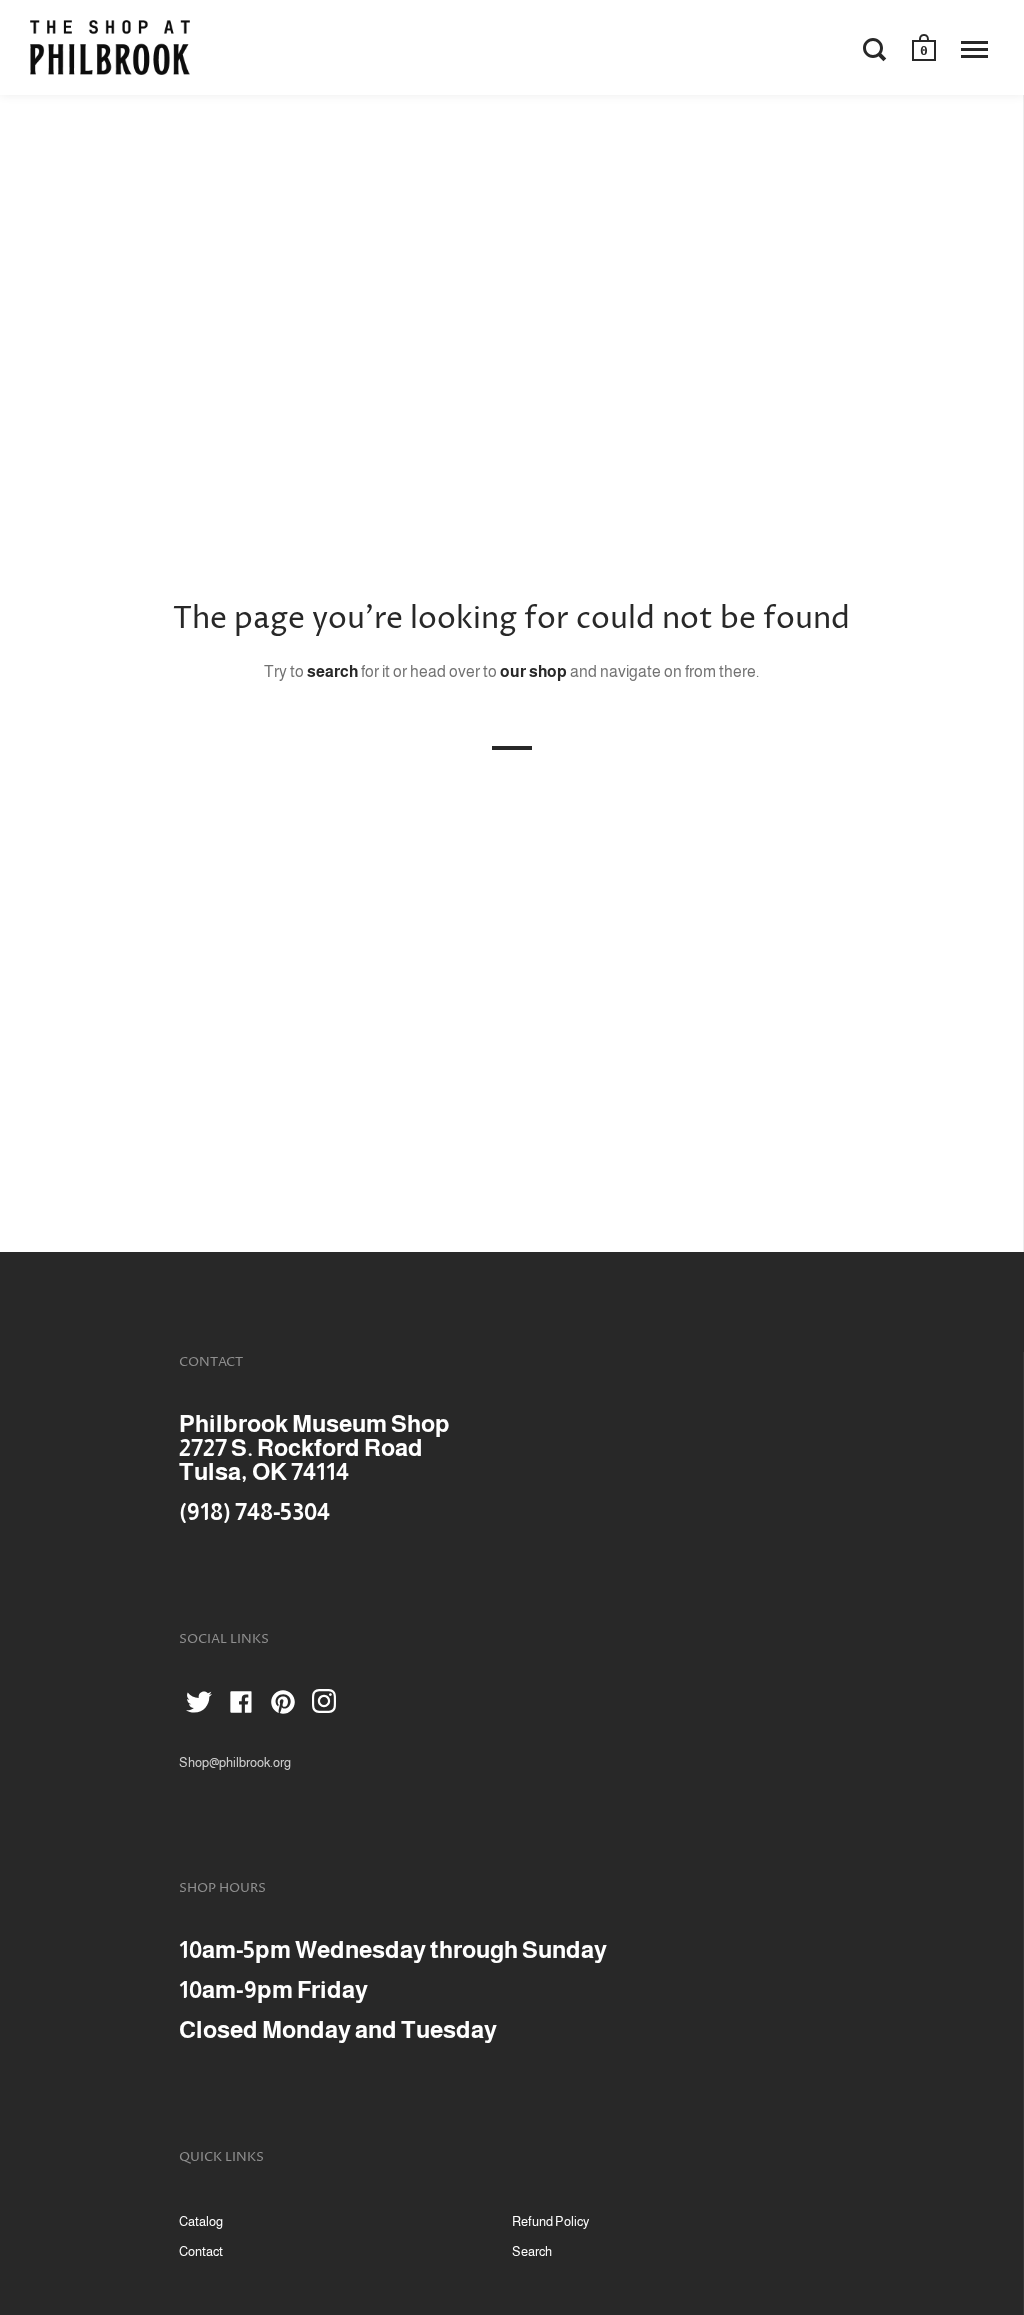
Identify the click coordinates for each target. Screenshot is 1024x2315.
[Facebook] (241, 1705)
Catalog (201, 2221)
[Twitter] (199, 1705)
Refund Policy (550, 2221)
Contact (201, 2251)
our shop (533, 671)
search (332, 671)
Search (532, 2251)
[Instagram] (325, 1705)
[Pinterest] (283, 1705)
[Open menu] (974, 49)
